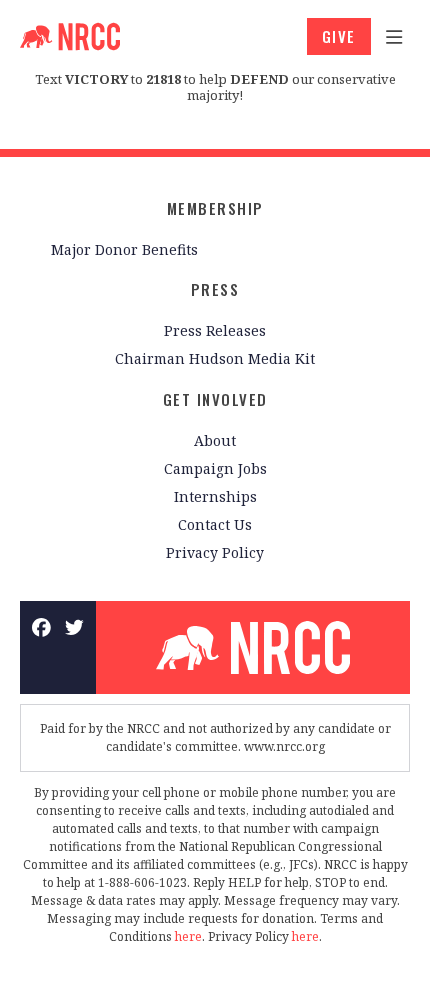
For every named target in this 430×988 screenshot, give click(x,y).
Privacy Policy (215, 552)
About (215, 440)
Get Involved (215, 399)
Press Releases (215, 330)
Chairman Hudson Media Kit (215, 358)
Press (215, 289)
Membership (215, 208)
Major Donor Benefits (124, 249)
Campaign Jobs (215, 468)
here (188, 936)
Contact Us (215, 524)
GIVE (339, 36)
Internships (215, 496)
